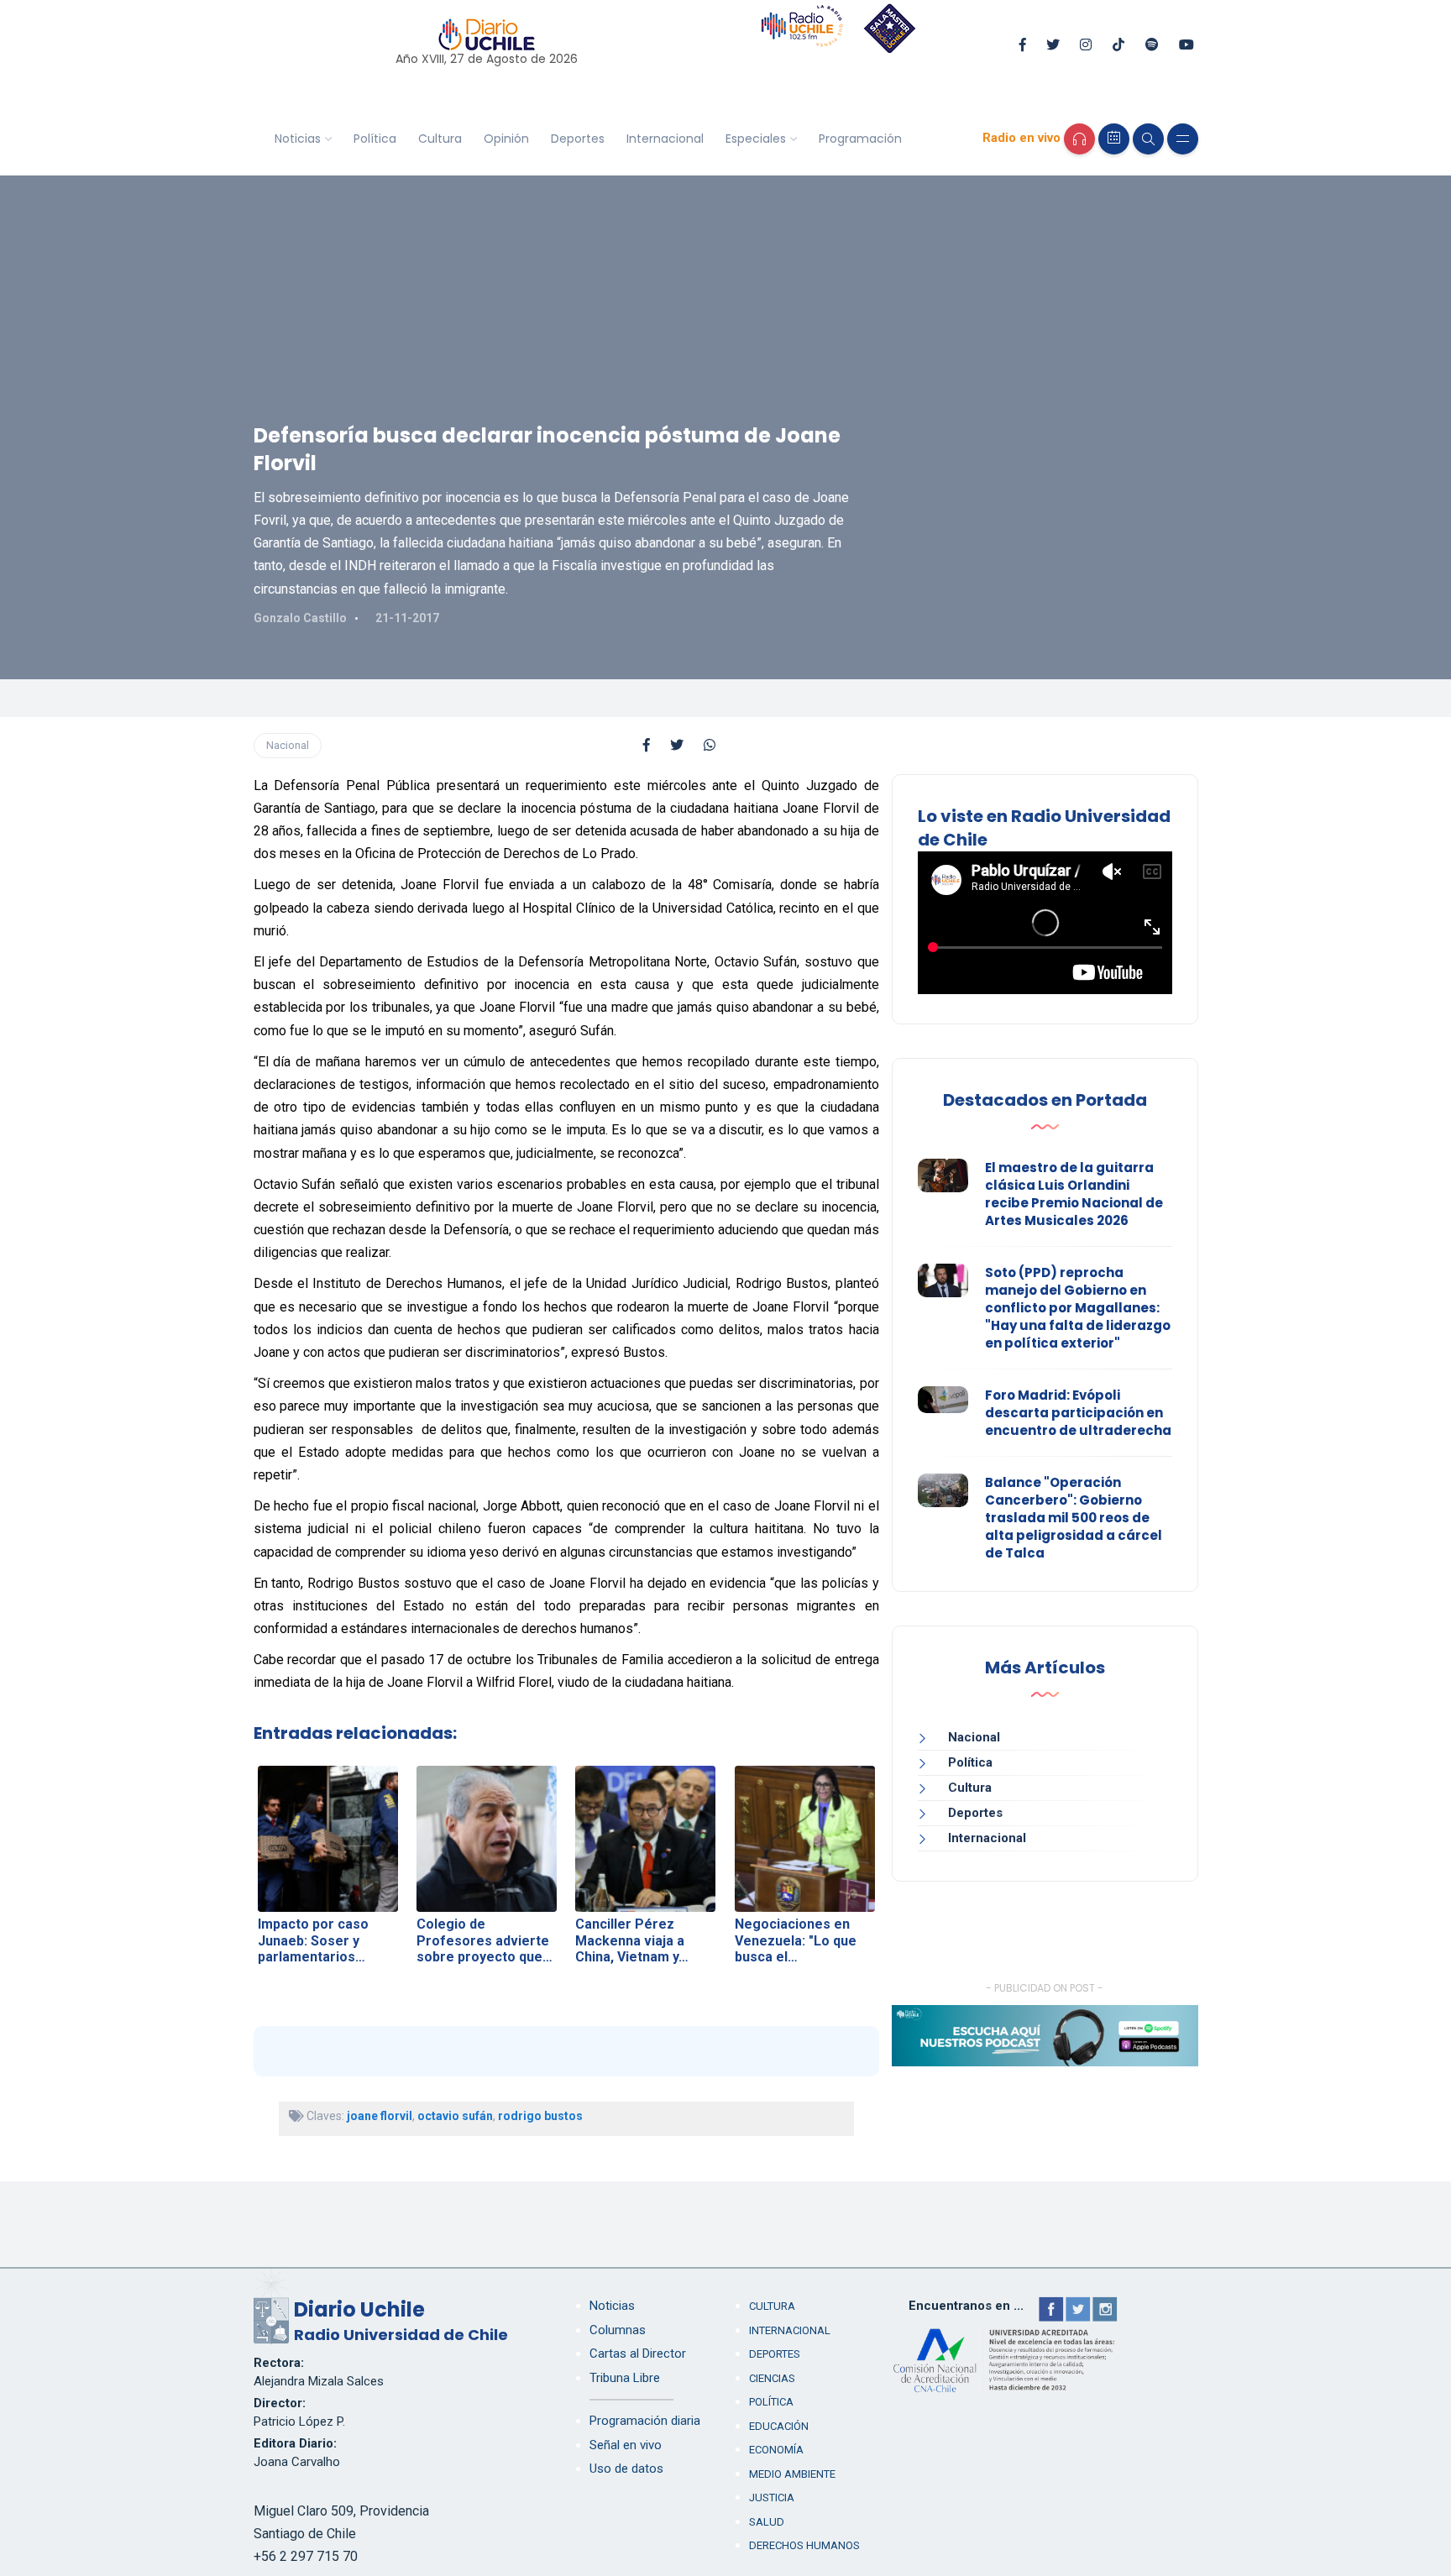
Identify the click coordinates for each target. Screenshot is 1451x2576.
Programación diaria (645, 2421)
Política (375, 139)
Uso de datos (626, 2469)
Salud (767, 2522)
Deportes (578, 139)
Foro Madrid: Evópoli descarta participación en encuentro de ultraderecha (1078, 1413)
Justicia (772, 2497)
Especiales (756, 139)
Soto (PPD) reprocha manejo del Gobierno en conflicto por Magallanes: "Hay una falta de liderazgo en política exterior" (1078, 1308)
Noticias (298, 139)
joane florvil (380, 2116)
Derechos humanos (804, 2545)
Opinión (506, 139)
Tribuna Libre (625, 2378)
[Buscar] (1148, 139)
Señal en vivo (626, 2445)
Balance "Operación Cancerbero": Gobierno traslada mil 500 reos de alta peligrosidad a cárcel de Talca (1074, 1518)
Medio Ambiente (792, 2474)
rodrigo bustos (540, 2116)
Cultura (440, 139)
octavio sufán (455, 2116)
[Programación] (1114, 139)
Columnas (618, 2330)
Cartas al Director (638, 2353)
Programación (860, 139)
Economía (776, 2450)
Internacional (665, 139)
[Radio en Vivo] (1079, 139)
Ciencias (772, 2378)
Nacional (288, 745)
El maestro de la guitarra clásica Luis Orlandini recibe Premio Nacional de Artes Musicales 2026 (1074, 1194)
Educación (779, 2426)
